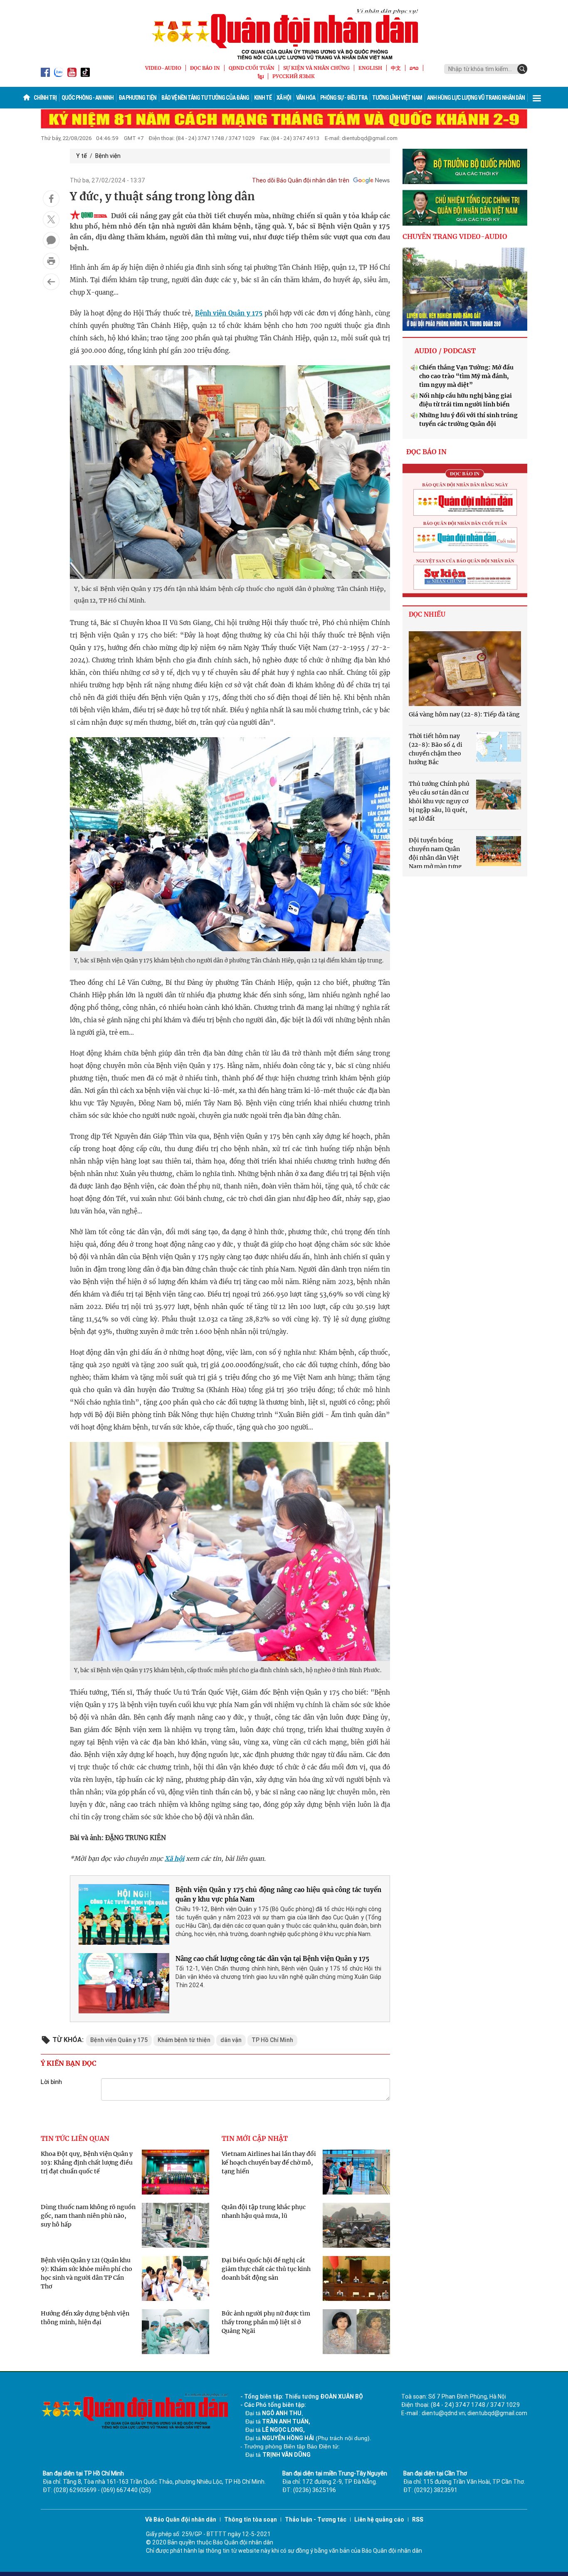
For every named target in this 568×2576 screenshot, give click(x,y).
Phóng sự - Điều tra (344, 98)
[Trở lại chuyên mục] (51, 282)
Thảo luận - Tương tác (316, 2519)
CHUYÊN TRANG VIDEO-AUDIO (455, 236)
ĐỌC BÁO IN (205, 68)
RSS (418, 2519)
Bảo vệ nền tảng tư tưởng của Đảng (205, 98)
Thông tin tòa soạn (251, 2519)
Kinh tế (263, 98)
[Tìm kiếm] (522, 69)
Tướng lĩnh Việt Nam (397, 98)
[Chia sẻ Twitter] (51, 219)
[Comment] (51, 240)
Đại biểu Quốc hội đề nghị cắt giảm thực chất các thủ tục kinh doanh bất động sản (266, 2269)
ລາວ (414, 68)
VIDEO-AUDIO (163, 68)
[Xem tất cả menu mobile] (537, 98)
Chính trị (45, 98)
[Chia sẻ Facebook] (51, 199)
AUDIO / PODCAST (445, 351)
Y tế (81, 156)
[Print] (51, 261)
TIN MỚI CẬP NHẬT (255, 2138)
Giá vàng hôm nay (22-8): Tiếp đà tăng (464, 714)
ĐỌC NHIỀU (427, 614)
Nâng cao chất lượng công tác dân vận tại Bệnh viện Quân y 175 (272, 1959)
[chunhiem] (465, 208)
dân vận (231, 2040)
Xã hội (284, 98)
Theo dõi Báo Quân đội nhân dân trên (301, 180)
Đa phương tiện (137, 98)
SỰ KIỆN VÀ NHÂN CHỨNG (316, 68)
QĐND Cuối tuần (252, 68)
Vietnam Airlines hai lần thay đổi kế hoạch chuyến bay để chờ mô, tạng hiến (269, 2163)
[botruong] (465, 167)
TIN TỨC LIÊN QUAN (75, 2138)
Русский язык (294, 76)
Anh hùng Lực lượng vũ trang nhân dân (476, 98)
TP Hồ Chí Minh (272, 2040)
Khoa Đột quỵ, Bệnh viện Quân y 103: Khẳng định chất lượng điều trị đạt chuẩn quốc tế (87, 2163)
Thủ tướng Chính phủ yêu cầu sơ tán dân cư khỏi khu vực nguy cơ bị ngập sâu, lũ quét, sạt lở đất (439, 801)
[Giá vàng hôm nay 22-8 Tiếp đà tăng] (465, 669)
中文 (396, 68)
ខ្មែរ (261, 76)
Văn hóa (306, 98)
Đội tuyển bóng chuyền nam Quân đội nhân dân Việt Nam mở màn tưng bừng (435, 858)
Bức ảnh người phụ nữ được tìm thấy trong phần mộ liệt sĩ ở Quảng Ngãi (266, 2322)
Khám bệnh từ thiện (184, 2040)
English (370, 68)
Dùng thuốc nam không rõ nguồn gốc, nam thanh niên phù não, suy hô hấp (88, 2216)
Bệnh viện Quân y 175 (229, 313)
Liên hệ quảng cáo (379, 2519)
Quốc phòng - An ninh (88, 98)
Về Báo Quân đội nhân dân (181, 2519)
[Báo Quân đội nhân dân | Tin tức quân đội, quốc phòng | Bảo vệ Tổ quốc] (284, 34)
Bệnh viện (108, 156)
